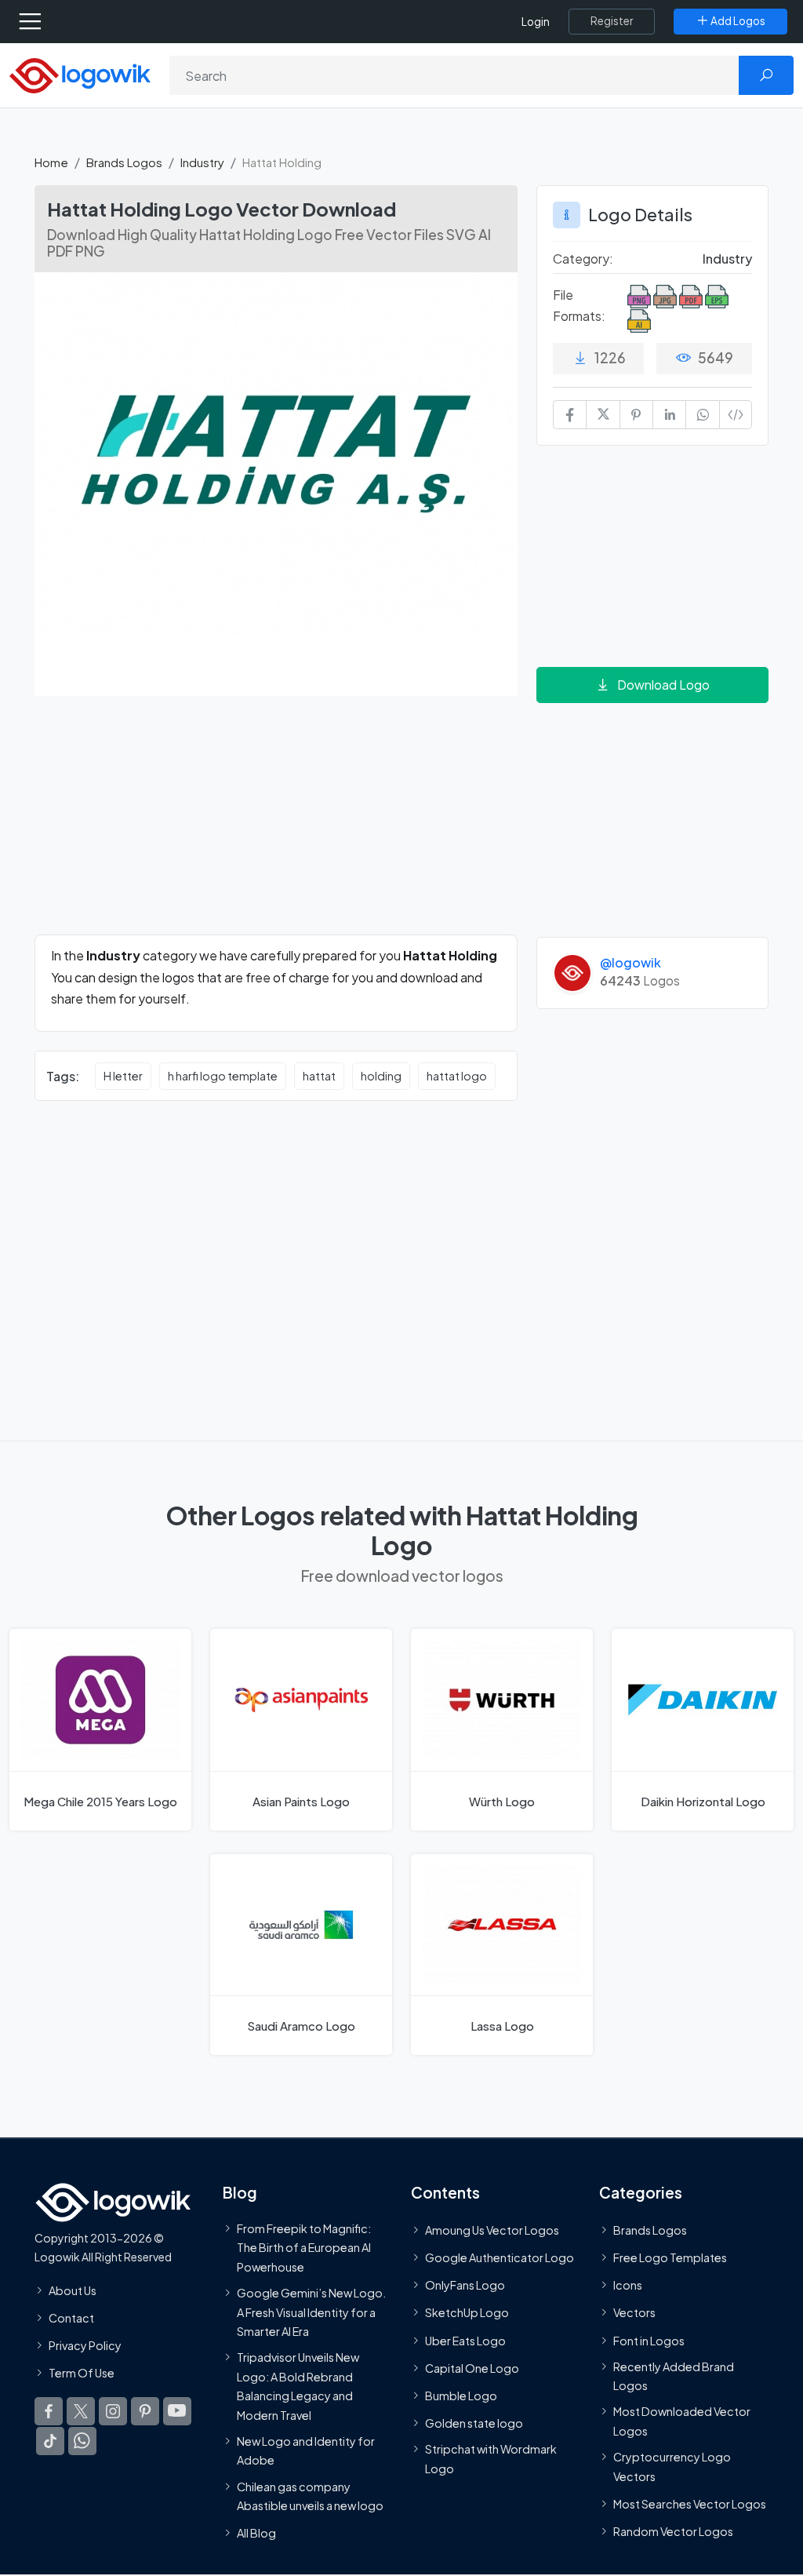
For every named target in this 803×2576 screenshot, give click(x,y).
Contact (71, 2318)
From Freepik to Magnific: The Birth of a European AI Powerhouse (304, 2248)
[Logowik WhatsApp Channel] (82, 2442)
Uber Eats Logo (465, 2341)
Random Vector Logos (673, 2531)
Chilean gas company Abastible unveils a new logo (310, 2496)
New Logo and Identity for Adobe (306, 2450)
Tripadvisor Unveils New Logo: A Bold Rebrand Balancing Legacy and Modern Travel (298, 2387)
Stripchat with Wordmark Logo (491, 2459)
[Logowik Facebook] (49, 2412)
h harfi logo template (223, 1076)
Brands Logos (124, 162)
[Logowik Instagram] (113, 2412)
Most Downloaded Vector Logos (682, 2421)
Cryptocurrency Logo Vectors (672, 2467)
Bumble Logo (461, 2396)
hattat (319, 1076)
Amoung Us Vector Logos (492, 2230)
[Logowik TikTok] (50, 2442)
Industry (202, 162)
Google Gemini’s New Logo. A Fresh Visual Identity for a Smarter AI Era (311, 2312)
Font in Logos (649, 2341)
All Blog (256, 2534)
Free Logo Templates (670, 2257)
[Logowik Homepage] (80, 74)
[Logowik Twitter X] (81, 2412)
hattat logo (457, 1076)
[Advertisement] (276, 825)
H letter (123, 1076)
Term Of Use (82, 2374)
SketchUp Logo (467, 2313)
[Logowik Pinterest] (145, 2412)
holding (381, 1076)
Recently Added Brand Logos (674, 2376)
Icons (628, 2286)
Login (536, 22)
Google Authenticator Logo (500, 2257)
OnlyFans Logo (465, 2286)
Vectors (634, 2313)
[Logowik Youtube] (177, 2412)
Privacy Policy (85, 2345)
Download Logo (663, 685)
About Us (73, 2290)
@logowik (630, 962)
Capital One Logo (472, 2368)
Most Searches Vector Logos (690, 2504)
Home (51, 162)
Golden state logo (474, 2424)
